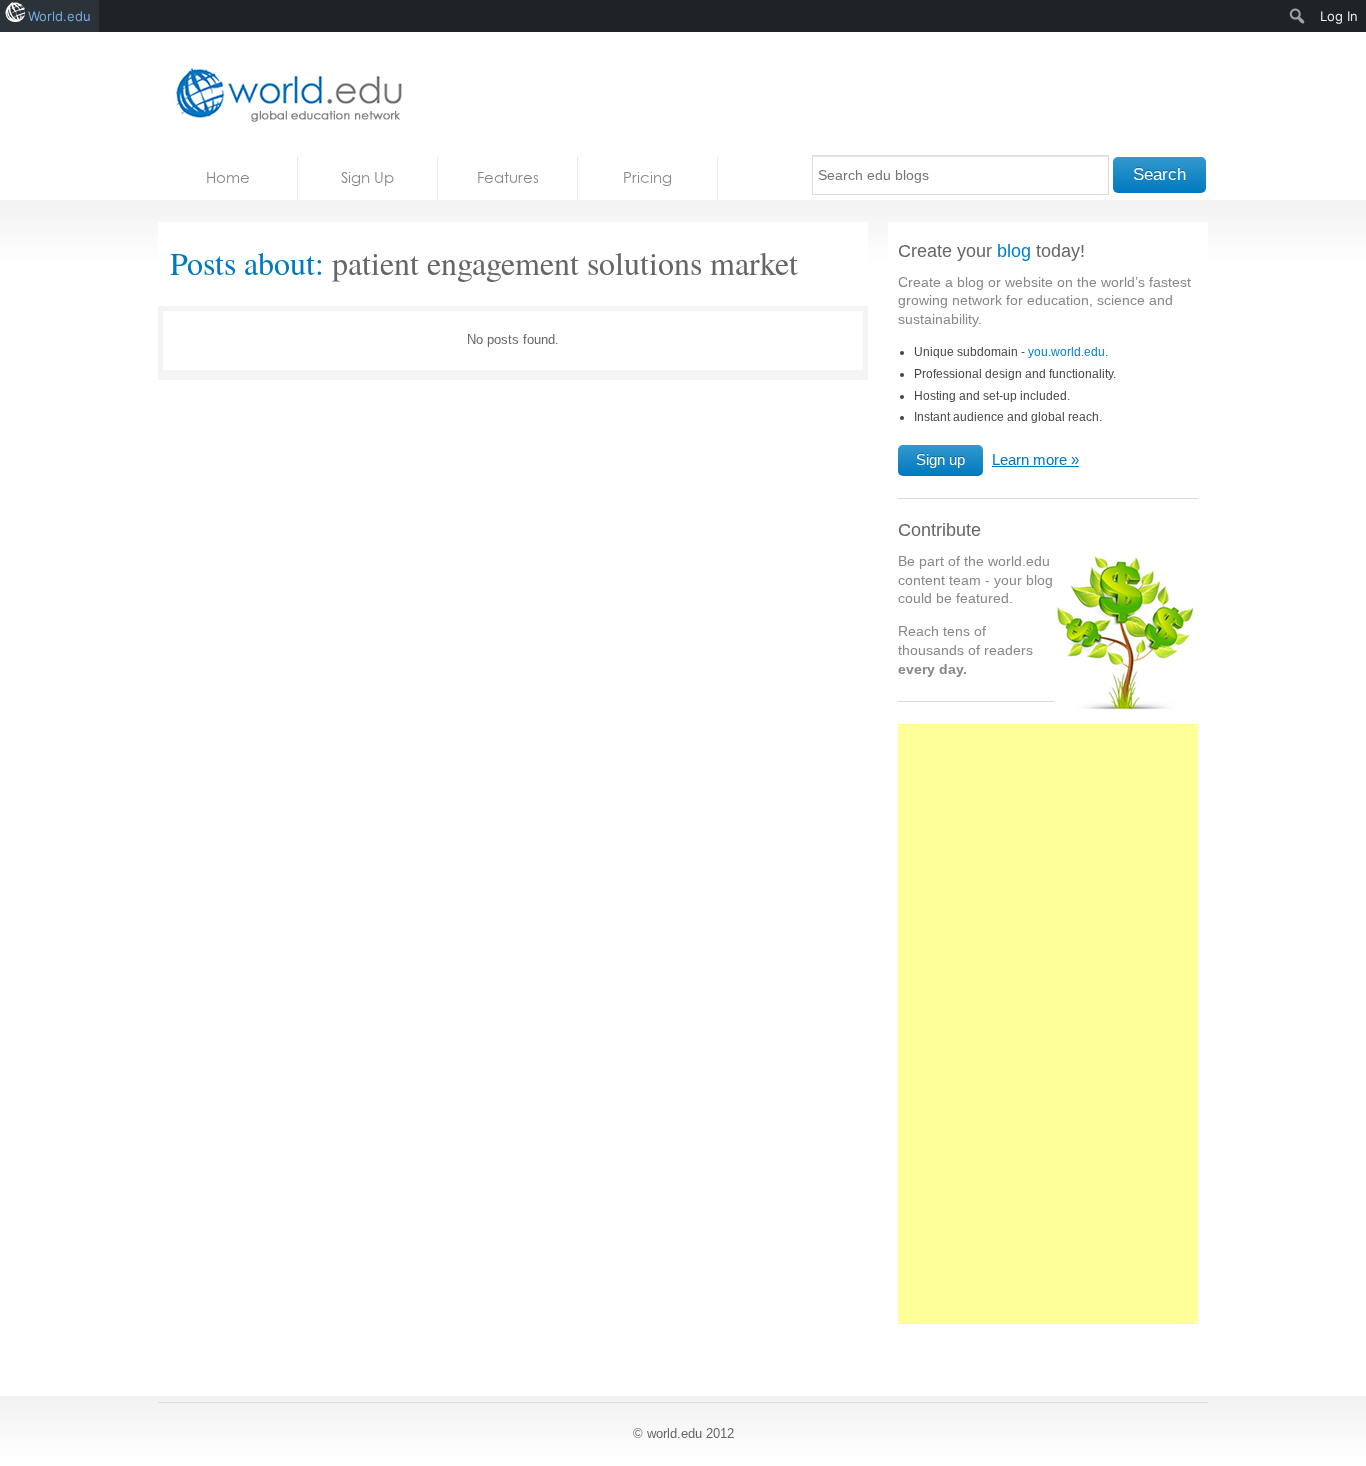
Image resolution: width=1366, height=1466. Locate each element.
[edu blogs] (283, 94)
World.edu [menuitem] (59, 16)
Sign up (940, 459)
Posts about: (247, 262)
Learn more (1029, 459)
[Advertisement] (1048, 1035)
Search (1159, 174)
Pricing (647, 177)
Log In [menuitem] (1339, 16)
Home (228, 177)
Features (508, 177)
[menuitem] (1297, 16)
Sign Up (367, 177)
